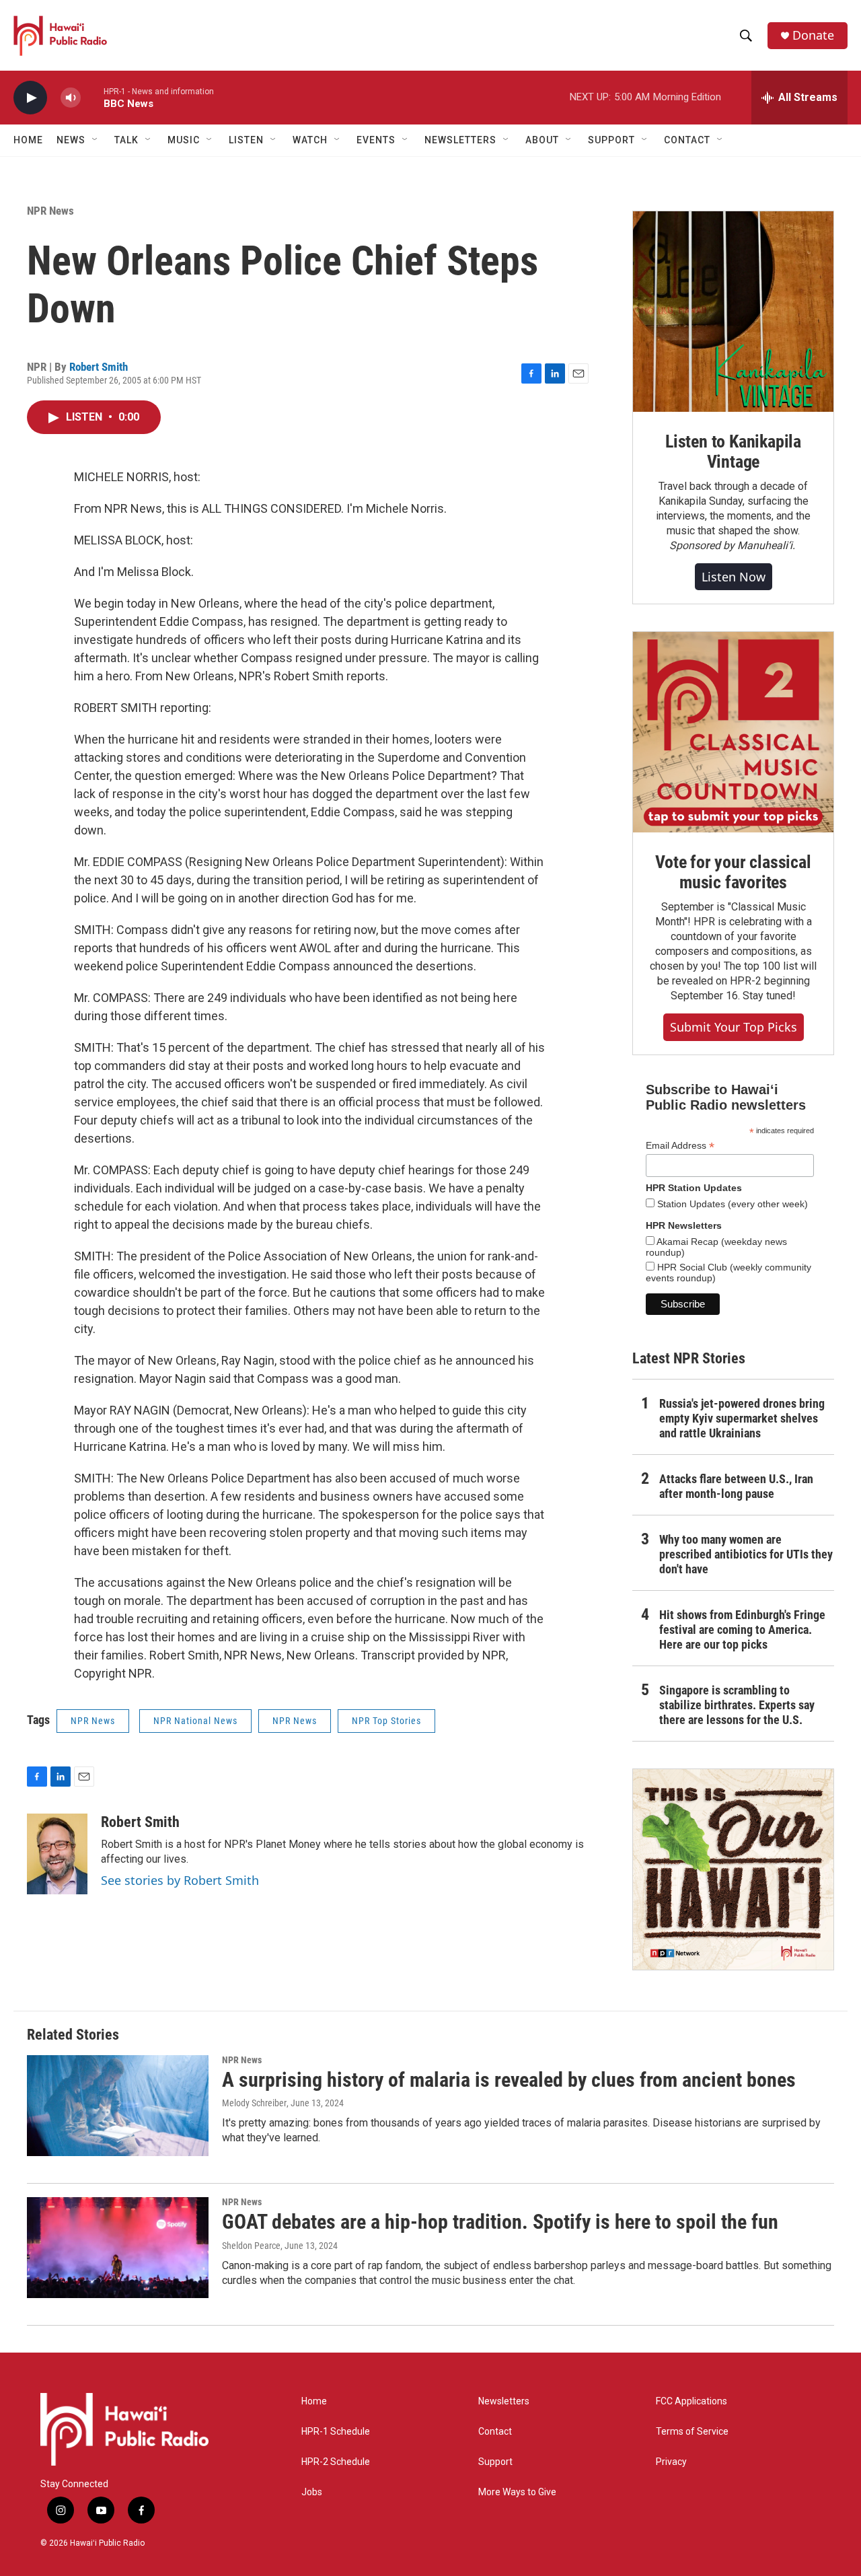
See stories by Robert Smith (180, 1880)
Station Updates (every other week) (731, 1204)
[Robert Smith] (57, 1854)
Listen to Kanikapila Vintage (733, 452)
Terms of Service (692, 2432)
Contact (495, 2432)
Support (495, 2462)
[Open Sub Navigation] (96, 140)
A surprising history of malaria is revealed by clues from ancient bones (509, 2080)
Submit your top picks (734, 1027)
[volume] (71, 98)
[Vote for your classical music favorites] (733, 732)
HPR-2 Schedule (336, 2462)
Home (28, 140)
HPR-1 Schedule (336, 2432)
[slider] (92, 97)
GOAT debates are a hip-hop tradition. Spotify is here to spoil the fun (500, 2222)
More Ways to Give (517, 2492)
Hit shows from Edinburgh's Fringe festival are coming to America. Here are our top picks (742, 1630)
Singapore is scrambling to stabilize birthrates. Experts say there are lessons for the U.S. (737, 1705)
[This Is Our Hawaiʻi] (733, 1869)
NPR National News (195, 1721)
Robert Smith (99, 367)
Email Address (680, 1146)
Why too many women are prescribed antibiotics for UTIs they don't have (746, 1554)
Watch (310, 140)
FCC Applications (691, 2401)
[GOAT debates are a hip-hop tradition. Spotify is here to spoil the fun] (118, 2248)
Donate (813, 35)
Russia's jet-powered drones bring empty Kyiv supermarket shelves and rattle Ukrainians (742, 1418)
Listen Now (734, 577)
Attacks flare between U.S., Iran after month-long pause (736, 1486)
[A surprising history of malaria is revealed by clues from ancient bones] (118, 2106)
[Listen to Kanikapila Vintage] (733, 312)
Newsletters (504, 2401)
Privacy (671, 2462)
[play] (30, 98)
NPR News (50, 211)
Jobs (312, 2492)
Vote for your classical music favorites (733, 872)
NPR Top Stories (386, 1721)
